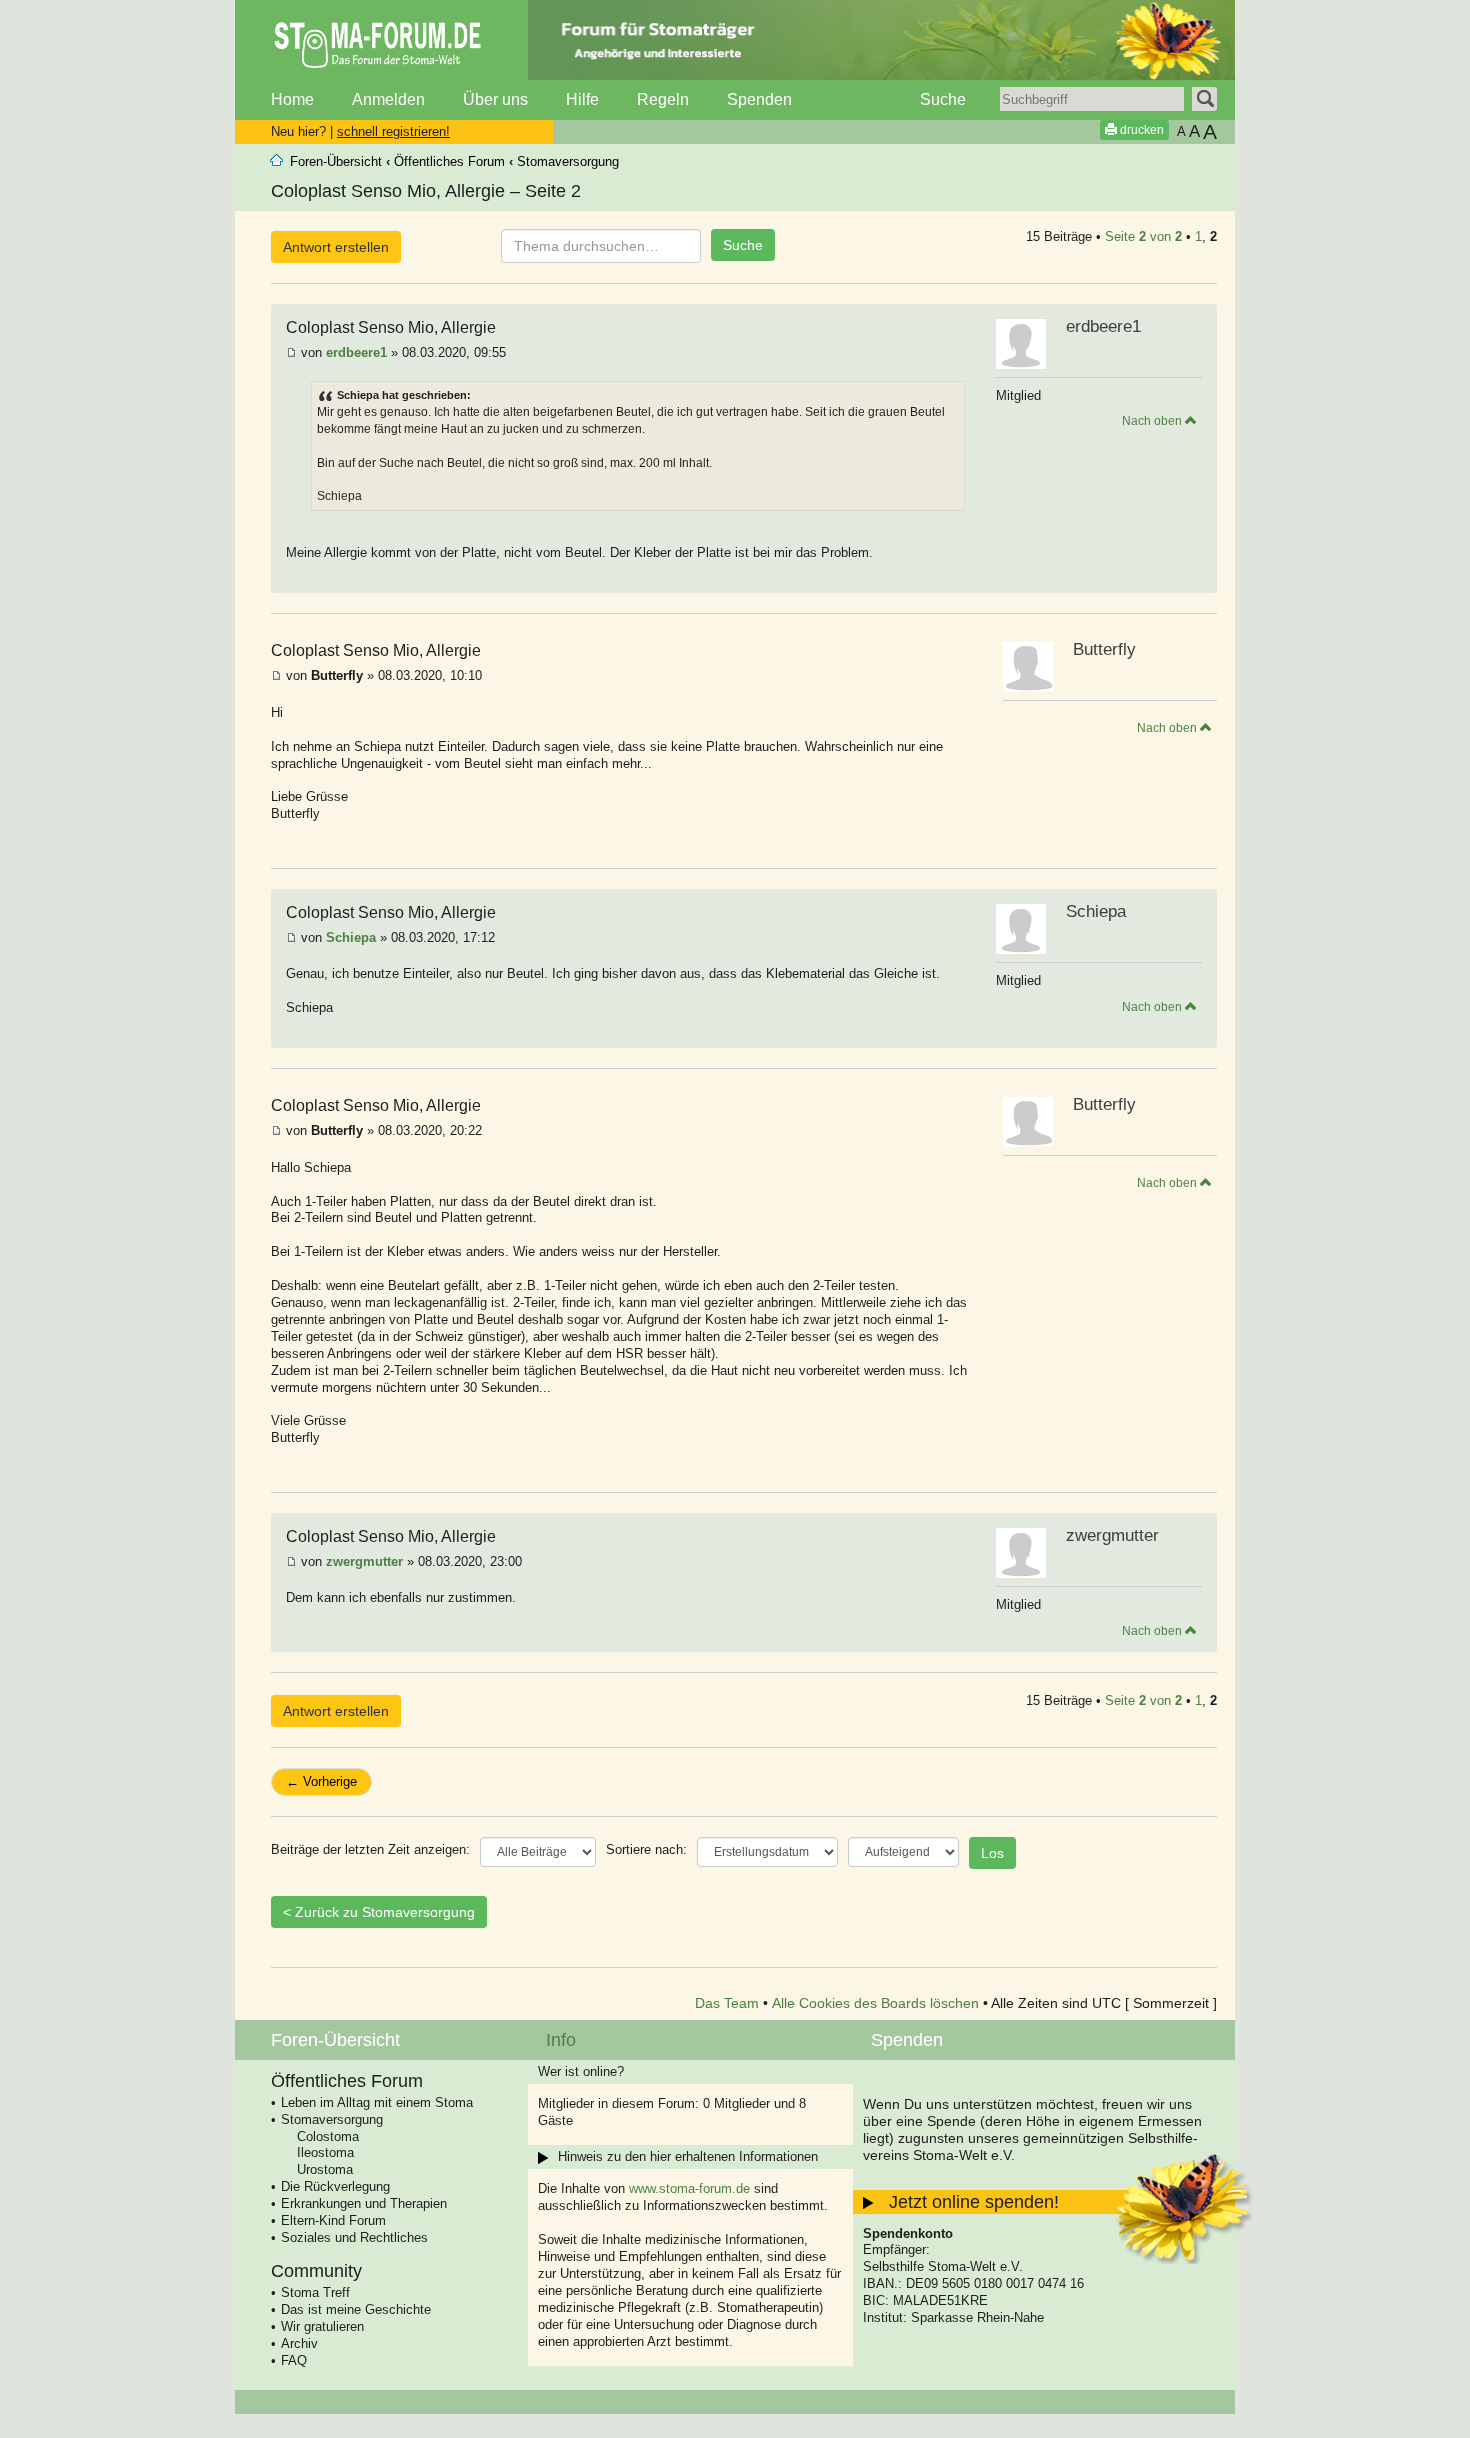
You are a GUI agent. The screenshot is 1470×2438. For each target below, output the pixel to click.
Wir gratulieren (322, 2326)
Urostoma (325, 2169)
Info (561, 2040)
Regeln (663, 99)
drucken (1140, 130)
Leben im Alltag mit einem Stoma (377, 2102)
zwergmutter (364, 1561)
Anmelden (388, 99)
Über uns (495, 99)
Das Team (727, 2003)
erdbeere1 (356, 352)
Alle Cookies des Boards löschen (875, 2003)
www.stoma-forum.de (689, 2188)
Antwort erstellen (336, 247)
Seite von (1143, 236)
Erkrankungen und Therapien (364, 2203)
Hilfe (582, 99)
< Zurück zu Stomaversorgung (379, 1912)
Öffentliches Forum (449, 161)
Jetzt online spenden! (974, 2202)
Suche (943, 99)
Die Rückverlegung (335, 2186)
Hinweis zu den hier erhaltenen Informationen (688, 2156)
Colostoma (328, 2136)
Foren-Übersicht (336, 161)
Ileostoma (325, 2152)
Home (292, 99)
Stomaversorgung (568, 161)
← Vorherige (321, 1781)
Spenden (759, 99)
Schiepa (351, 937)
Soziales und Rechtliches (354, 2237)
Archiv (299, 2343)
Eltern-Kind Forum (333, 2220)
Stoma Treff (315, 2292)
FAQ (294, 2360)
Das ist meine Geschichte (356, 2309)
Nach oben (1153, 421)
